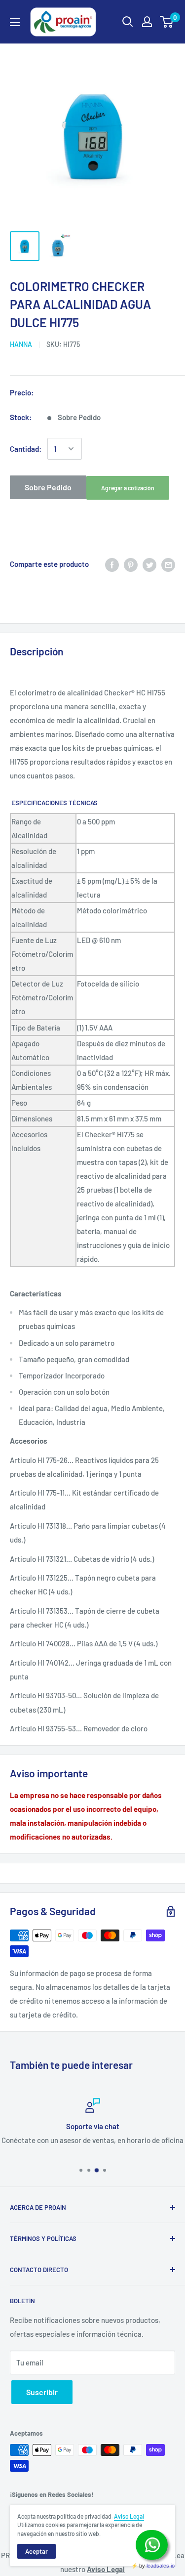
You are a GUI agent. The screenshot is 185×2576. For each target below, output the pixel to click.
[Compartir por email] (168, 564)
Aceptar (37, 2551)
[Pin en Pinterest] (131, 564)
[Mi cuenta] (147, 22)
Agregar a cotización (128, 488)
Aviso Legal (129, 2516)
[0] (167, 22)
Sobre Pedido (48, 487)
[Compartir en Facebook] (112, 564)
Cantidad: (26, 449)
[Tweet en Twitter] (149, 564)
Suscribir (42, 2392)
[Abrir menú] (15, 22)
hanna (21, 344)
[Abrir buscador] (128, 22)
